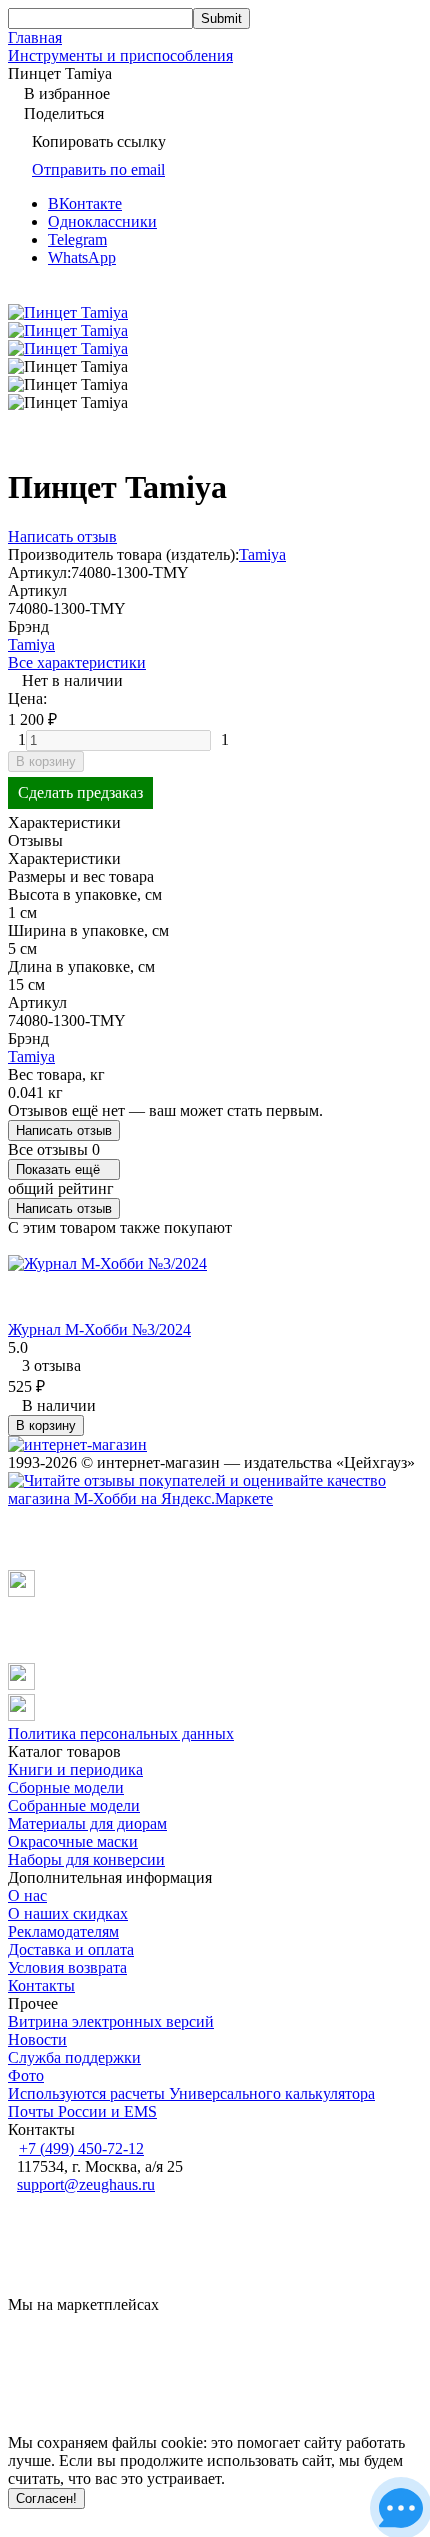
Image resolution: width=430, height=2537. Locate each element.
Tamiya (262, 554)
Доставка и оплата (71, 1949)
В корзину (46, 761)
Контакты (41, 1985)
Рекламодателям (63, 1931)
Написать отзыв (64, 1130)
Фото (26, 2075)
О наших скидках (68, 1913)
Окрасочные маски (73, 1841)
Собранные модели (74, 1805)
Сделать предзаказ (80, 792)
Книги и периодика (75, 1769)
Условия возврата (67, 1967)
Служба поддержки (74, 2057)
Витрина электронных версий (111, 2021)
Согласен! (46, 2498)
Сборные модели (66, 1787)
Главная (35, 37)
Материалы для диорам (87, 1823)
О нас (27, 1895)
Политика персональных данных (121, 1733)
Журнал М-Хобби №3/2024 (99, 1329)
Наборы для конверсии (86, 1859)
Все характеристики (77, 662)
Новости (37, 2039)
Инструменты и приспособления (120, 55)
